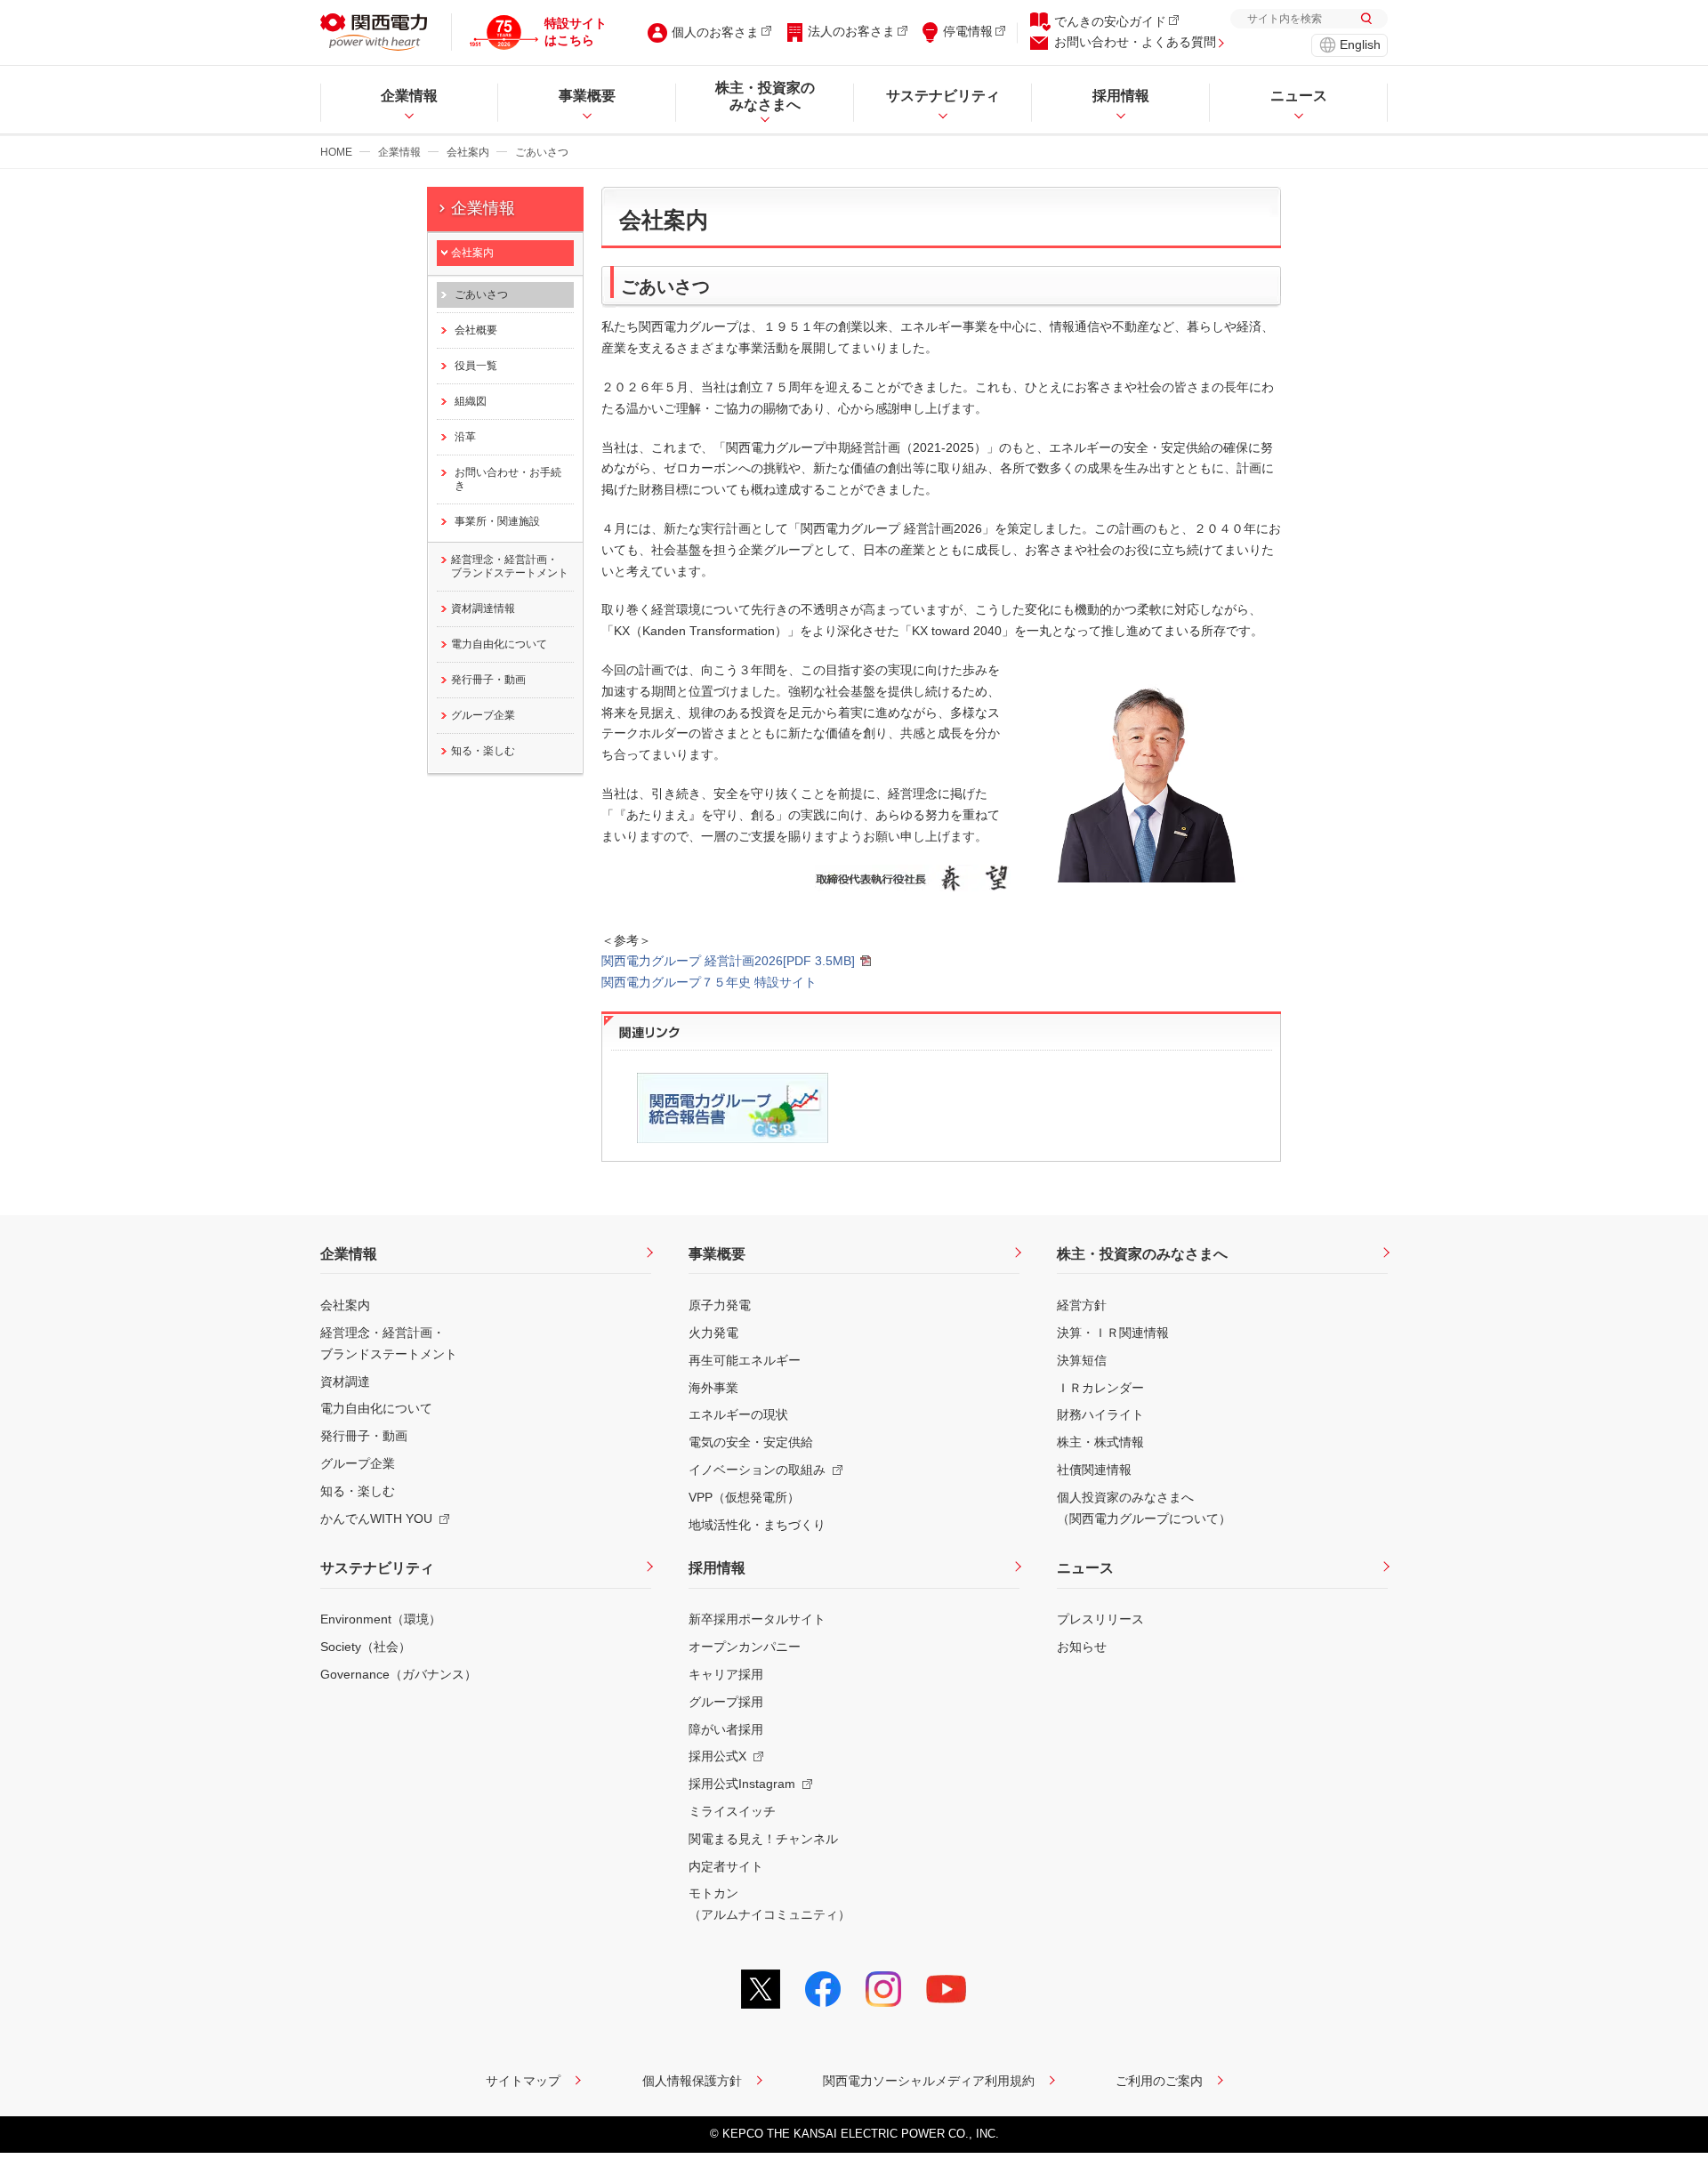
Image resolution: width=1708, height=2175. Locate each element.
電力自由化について (499, 644)
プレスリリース (1100, 1619)
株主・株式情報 (1100, 1442)
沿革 (465, 437)
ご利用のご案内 (1159, 2081)
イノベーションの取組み (757, 1470)
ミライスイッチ (732, 1811)
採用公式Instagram (742, 1784)
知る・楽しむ (483, 751)
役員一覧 (476, 366)
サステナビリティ (377, 1568)
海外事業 (713, 1388)
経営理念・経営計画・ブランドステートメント (510, 566)
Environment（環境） (381, 1619)
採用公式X (717, 1756)
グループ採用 (726, 1702)
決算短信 (1082, 1360)
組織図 (471, 401)
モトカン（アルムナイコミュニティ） (769, 1904)
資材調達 (345, 1382)
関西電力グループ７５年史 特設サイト (709, 982)
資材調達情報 (483, 608)
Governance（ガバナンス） (399, 1674)
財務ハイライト (1100, 1414)
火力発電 (713, 1333)
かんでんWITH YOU (376, 1518)
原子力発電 (720, 1305)
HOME (336, 152)
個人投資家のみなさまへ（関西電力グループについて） (1144, 1508)
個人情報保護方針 (692, 2081)
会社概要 (476, 330)
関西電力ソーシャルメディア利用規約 (929, 2081)
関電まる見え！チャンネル (763, 1839)
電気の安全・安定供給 (751, 1442)
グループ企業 (483, 715)
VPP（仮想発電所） (744, 1497)
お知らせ (1082, 1647)
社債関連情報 (1094, 1470)
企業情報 (399, 152)
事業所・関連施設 (497, 521)
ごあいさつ (481, 294)
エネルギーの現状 (738, 1414)
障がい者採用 (726, 1729)
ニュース (1085, 1568)
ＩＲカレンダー (1100, 1388)
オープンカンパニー (745, 1647)
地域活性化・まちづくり (757, 1525)
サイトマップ (523, 2081)
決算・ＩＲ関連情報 (1113, 1333)
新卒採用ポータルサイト (757, 1619)
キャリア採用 (726, 1674)
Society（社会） (366, 1647)
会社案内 (468, 152)
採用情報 (717, 1568)
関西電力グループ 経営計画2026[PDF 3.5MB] (728, 961)
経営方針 (1082, 1305)
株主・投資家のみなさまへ (1142, 1254)
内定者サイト (726, 1866)
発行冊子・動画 (488, 680)
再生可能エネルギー (745, 1360)
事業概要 (717, 1254)
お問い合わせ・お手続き (508, 479)
